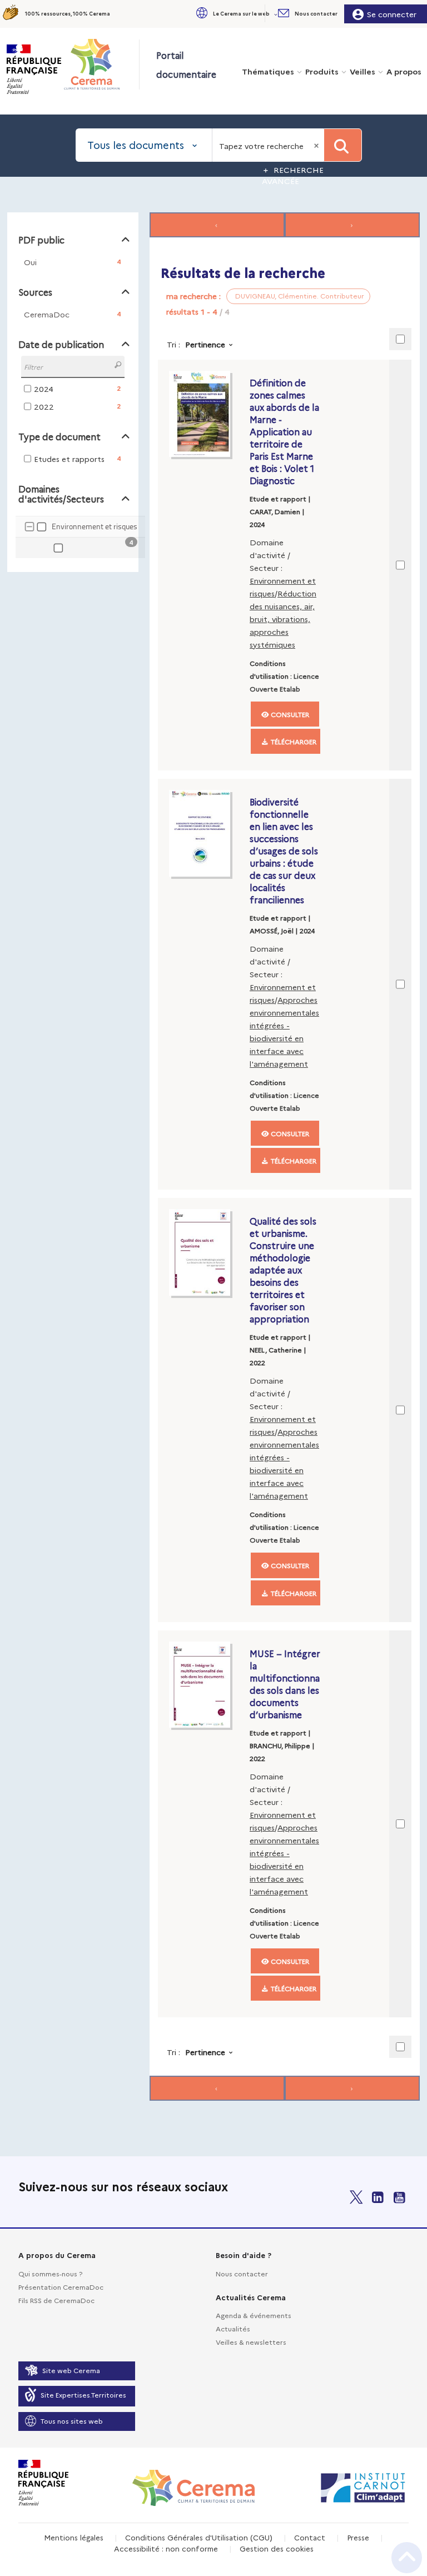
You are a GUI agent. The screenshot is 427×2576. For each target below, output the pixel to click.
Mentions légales (74, 2537)
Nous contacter (242, 2273)
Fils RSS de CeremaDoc (56, 2300)
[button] (236, 14)
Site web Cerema (71, 2370)
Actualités (233, 2328)
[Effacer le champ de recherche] (317, 145)
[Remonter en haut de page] (407, 2558)
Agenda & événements (254, 2315)
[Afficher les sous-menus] (277, 14)
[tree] (73, 538)
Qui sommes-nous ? (50, 2273)
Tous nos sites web (72, 2421)
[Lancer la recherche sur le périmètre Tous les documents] (343, 145)
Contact (310, 2537)
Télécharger (293, 741)
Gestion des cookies (277, 2548)
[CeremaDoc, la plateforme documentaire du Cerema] (101, 64)
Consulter (289, 714)
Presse (358, 2537)
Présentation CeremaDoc (61, 2287)
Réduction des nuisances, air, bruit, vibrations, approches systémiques (283, 619)
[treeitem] (89, 548)
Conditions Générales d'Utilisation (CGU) (199, 2537)
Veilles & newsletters (251, 2342)
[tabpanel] (213, 1158)
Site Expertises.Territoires (83, 2395)
